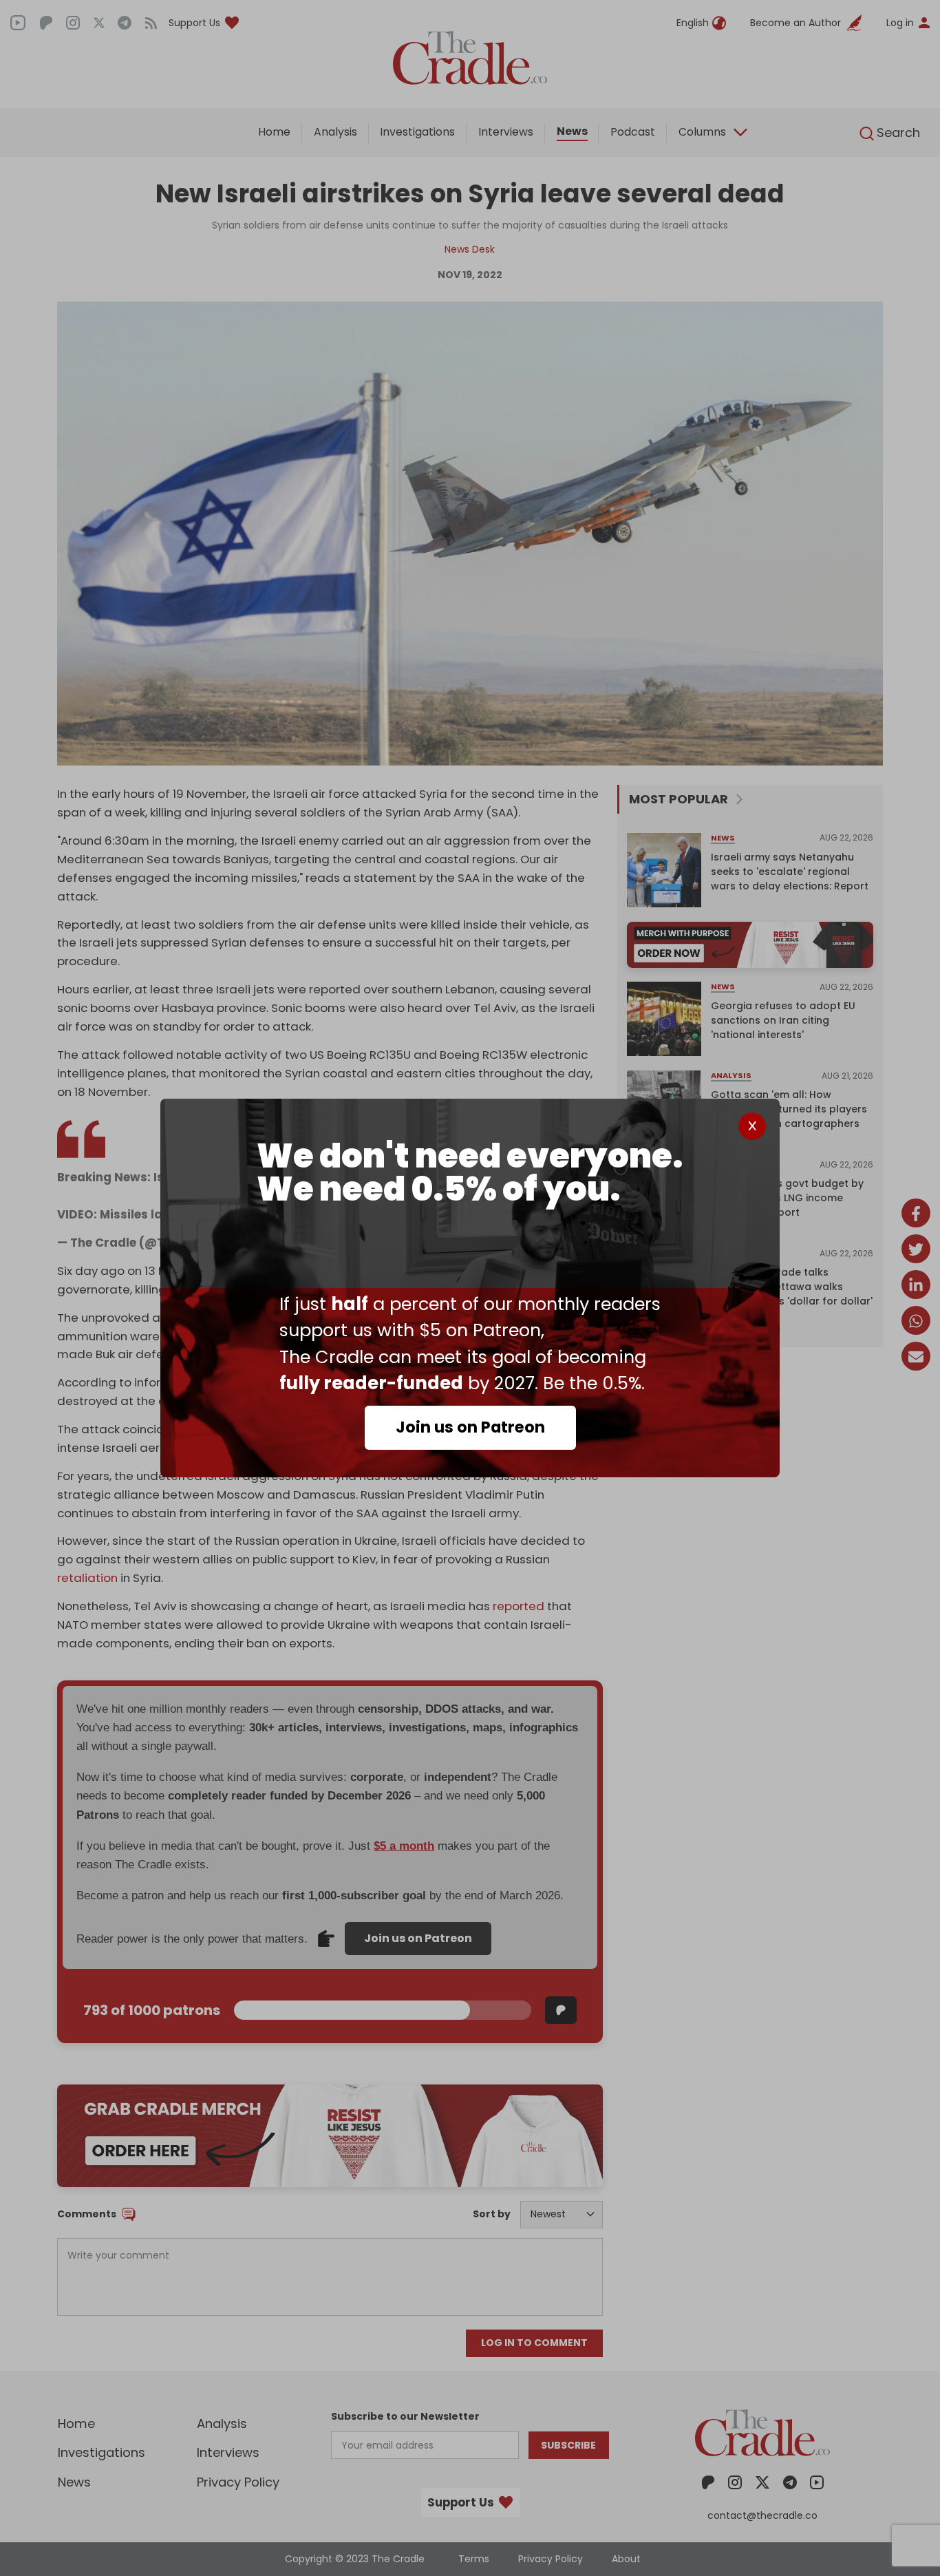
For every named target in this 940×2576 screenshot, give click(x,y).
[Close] (752, 1126)
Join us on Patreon (470, 1427)
